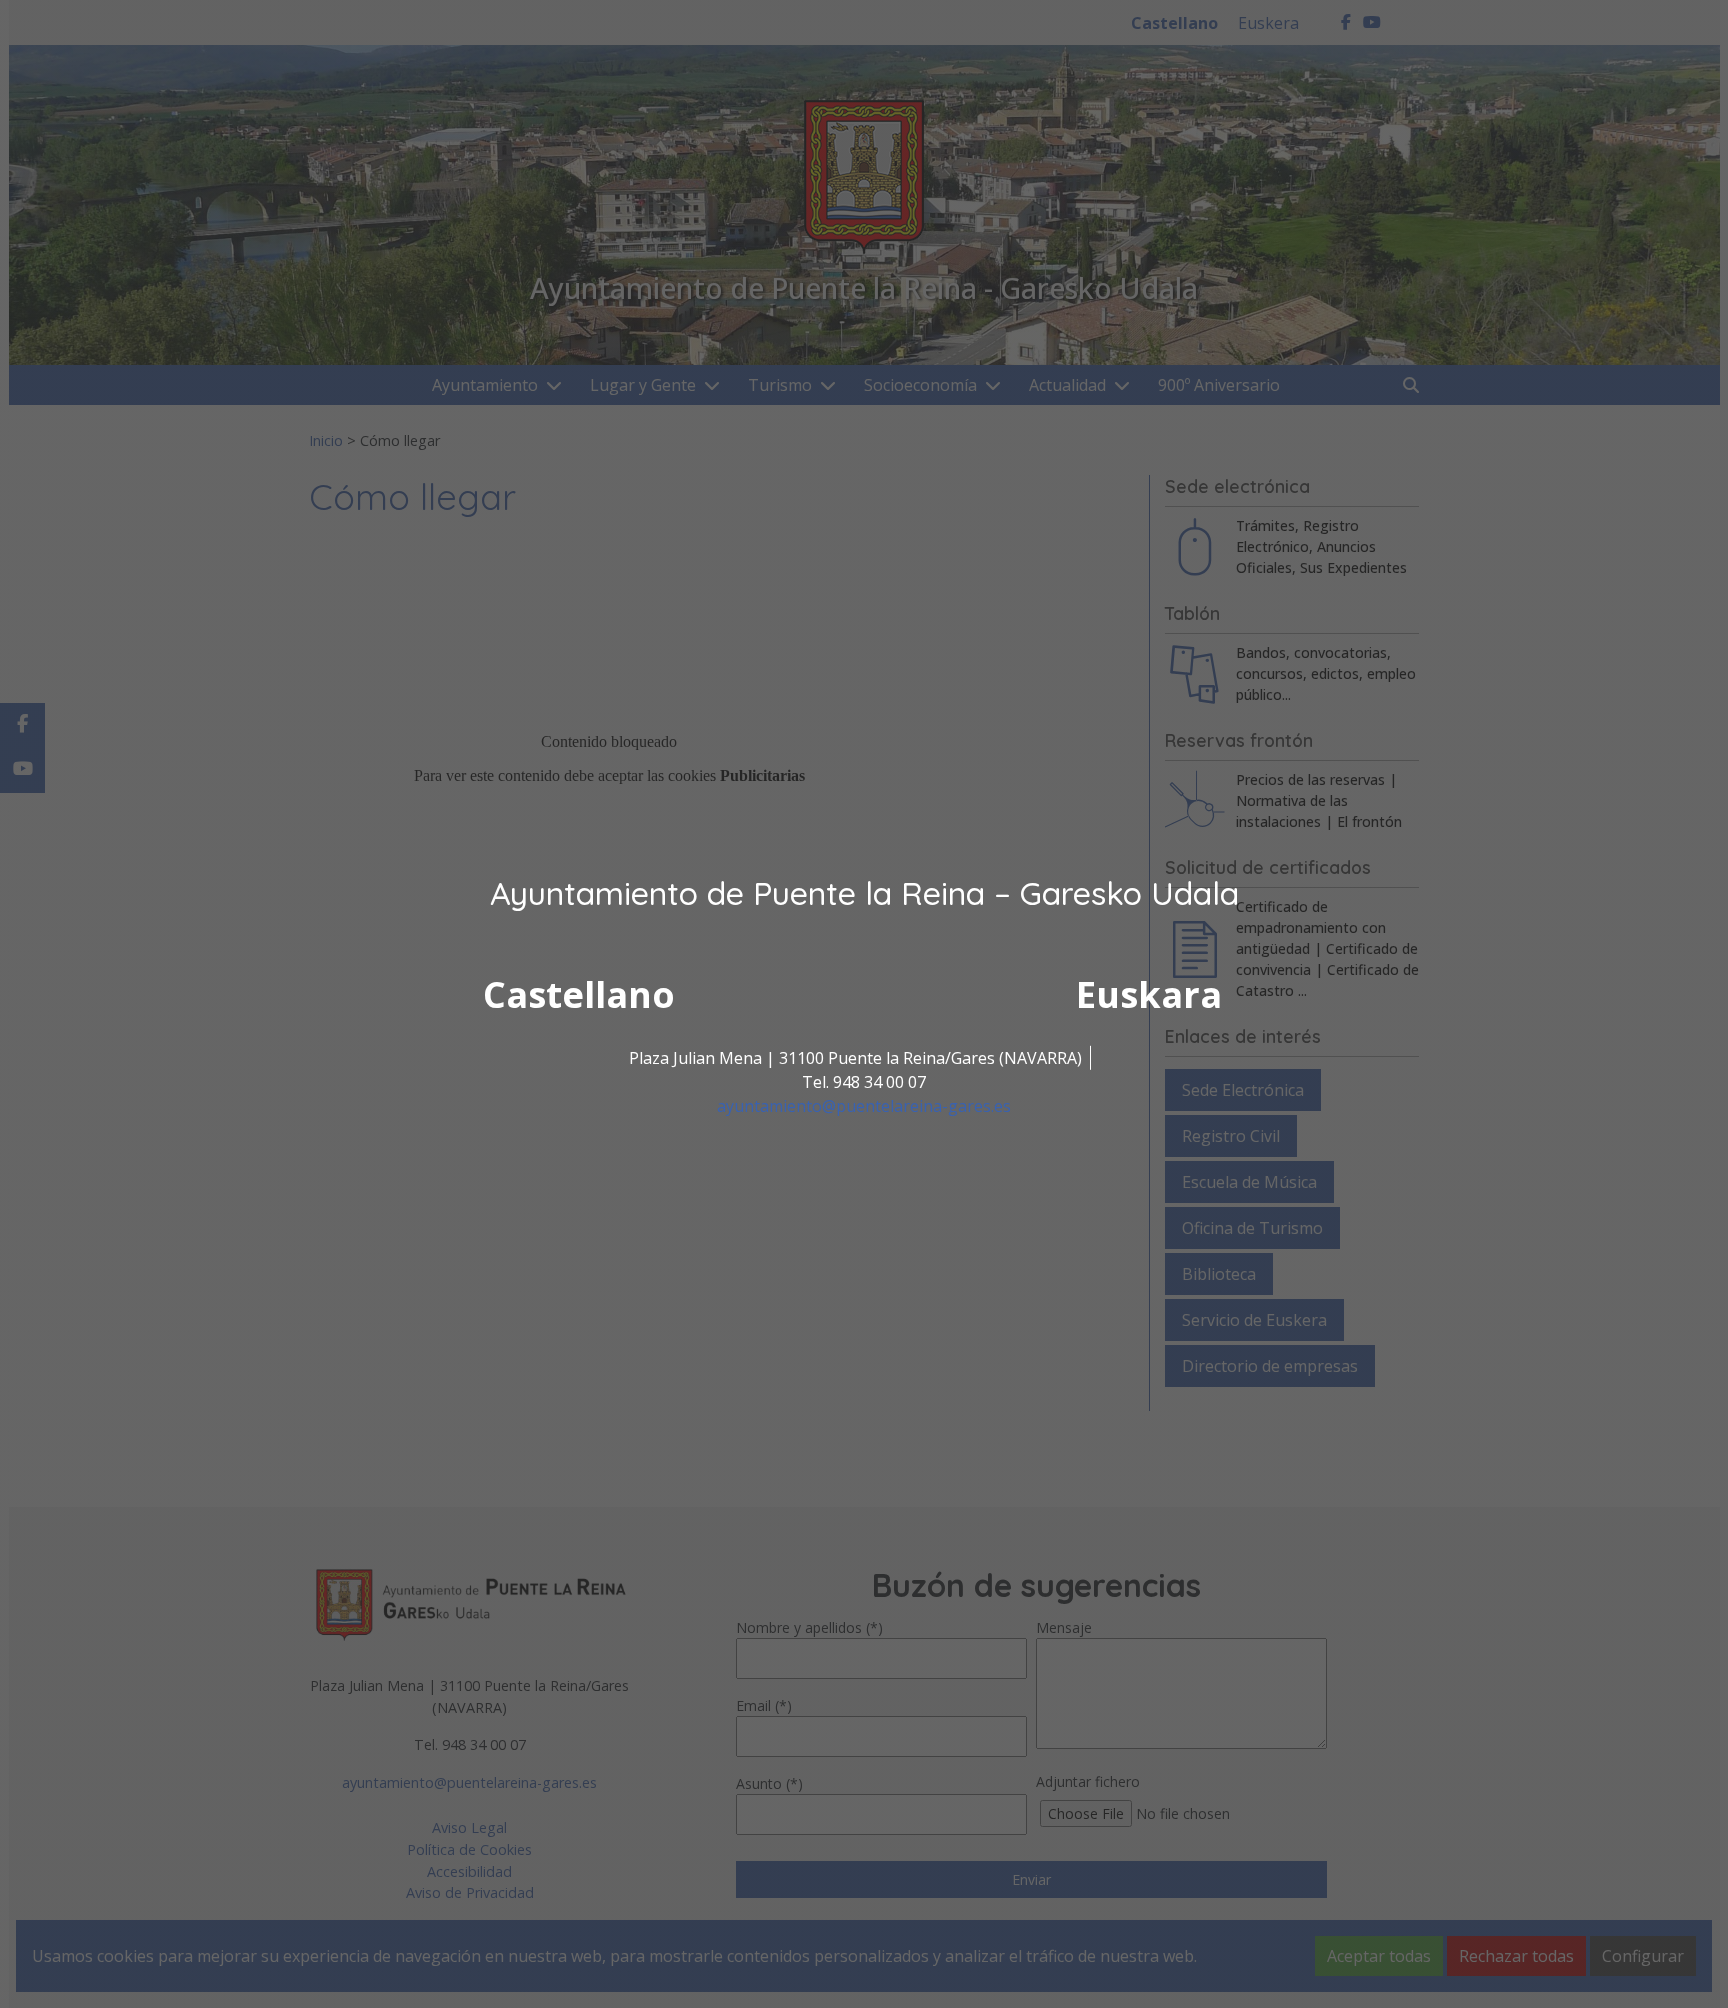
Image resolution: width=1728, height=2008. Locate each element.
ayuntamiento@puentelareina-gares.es (864, 1106)
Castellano (579, 994)
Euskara (1149, 994)
